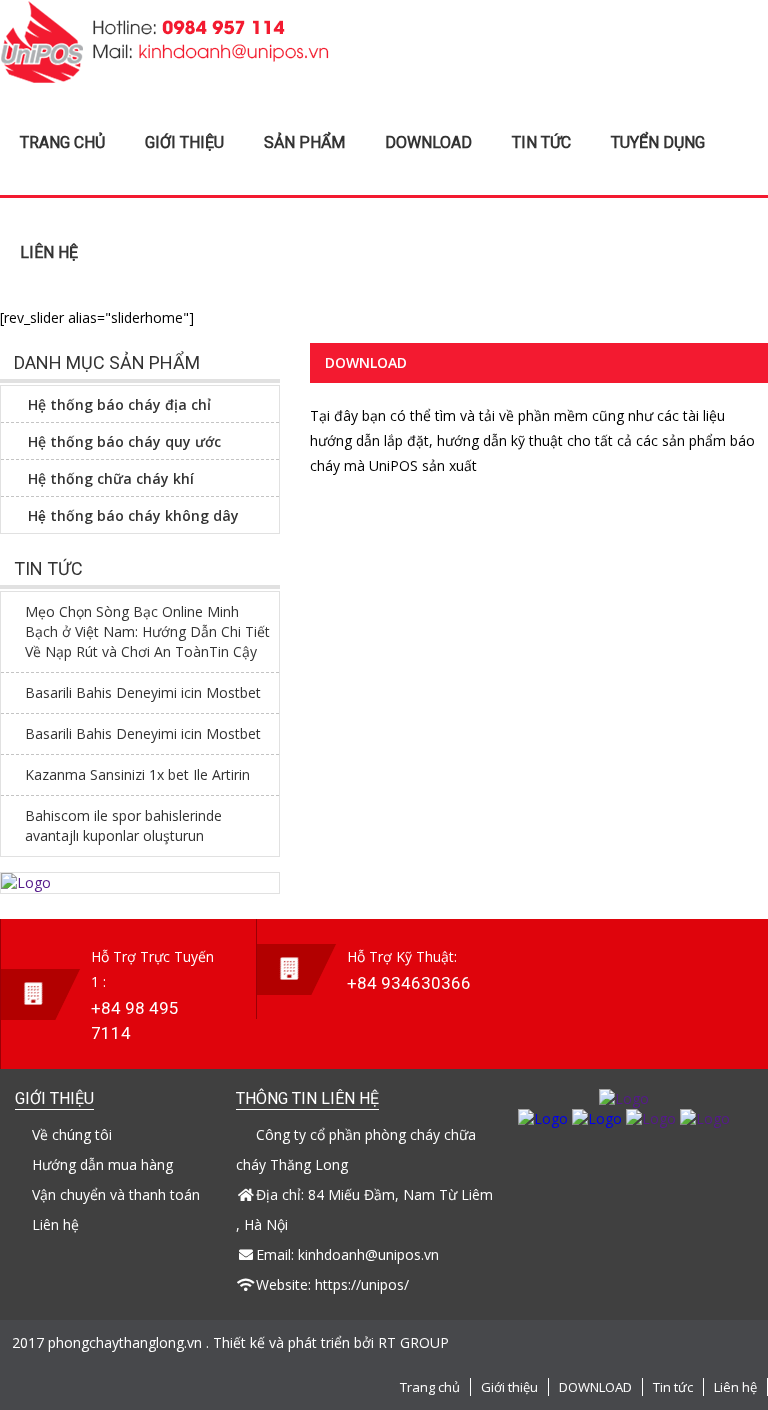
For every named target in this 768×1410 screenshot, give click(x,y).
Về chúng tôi (72, 1134)
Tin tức (541, 142)
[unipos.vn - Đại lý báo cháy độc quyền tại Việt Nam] (164, 77)
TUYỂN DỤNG (658, 142)
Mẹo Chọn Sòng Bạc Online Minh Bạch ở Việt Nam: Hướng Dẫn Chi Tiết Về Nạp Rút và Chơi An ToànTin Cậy (147, 631)
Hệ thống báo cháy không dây (133, 515)
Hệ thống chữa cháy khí (111, 478)
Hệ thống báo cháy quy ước (124, 441)
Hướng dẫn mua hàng (102, 1164)
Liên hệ (49, 252)
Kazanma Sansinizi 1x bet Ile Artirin (137, 774)
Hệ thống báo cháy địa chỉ (119, 404)
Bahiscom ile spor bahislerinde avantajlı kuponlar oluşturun (123, 825)
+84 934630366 (409, 983)
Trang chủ (62, 142)
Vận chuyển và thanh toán (116, 1194)
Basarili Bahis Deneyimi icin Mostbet (143, 692)
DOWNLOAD (428, 142)
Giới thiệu (184, 142)
